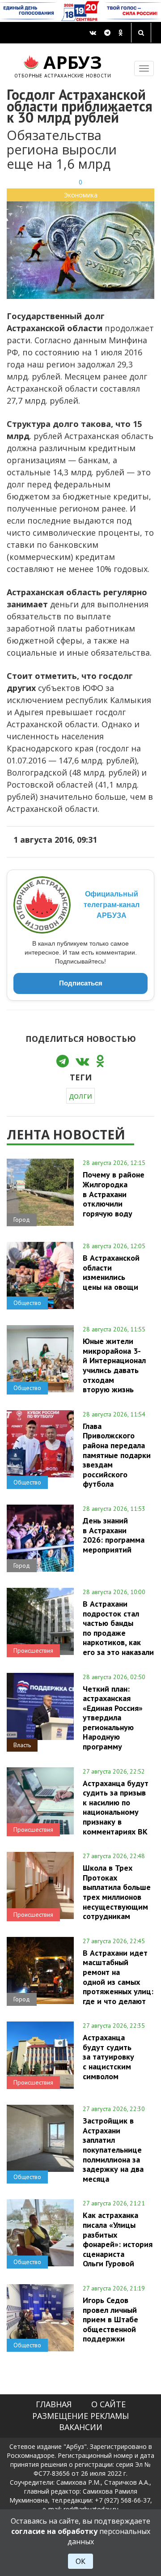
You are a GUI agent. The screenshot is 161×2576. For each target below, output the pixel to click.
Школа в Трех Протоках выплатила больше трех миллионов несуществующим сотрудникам (117, 1892)
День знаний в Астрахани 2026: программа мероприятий (114, 1535)
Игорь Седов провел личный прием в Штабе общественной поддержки (110, 2319)
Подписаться (81, 983)
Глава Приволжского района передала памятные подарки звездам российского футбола (117, 1455)
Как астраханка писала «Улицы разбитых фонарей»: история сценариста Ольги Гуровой (118, 2239)
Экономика (81, 195)
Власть (22, 1745)
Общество (27, 1303)
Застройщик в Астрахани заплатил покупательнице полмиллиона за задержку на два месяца (113, 2150)
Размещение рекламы (80, 2416)
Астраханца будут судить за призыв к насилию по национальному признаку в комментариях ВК (116, 1807)
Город (22, 1220)
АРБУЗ (63, 65)
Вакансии (81, 2427)
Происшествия (33, 1651)
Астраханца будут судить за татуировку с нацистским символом (108, 2057)
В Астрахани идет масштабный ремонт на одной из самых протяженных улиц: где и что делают (118, 1977)
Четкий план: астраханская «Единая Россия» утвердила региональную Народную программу (113, 1718)
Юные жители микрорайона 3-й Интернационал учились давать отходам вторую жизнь (114, 1365)
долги (80, 1096)
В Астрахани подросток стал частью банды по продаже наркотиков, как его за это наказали (118, 1628)
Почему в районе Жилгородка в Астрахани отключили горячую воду (114, 1194)
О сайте (108, 2404)
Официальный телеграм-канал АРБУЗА (112, 905)
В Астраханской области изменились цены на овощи (111, 1272)
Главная (54, 2404)
